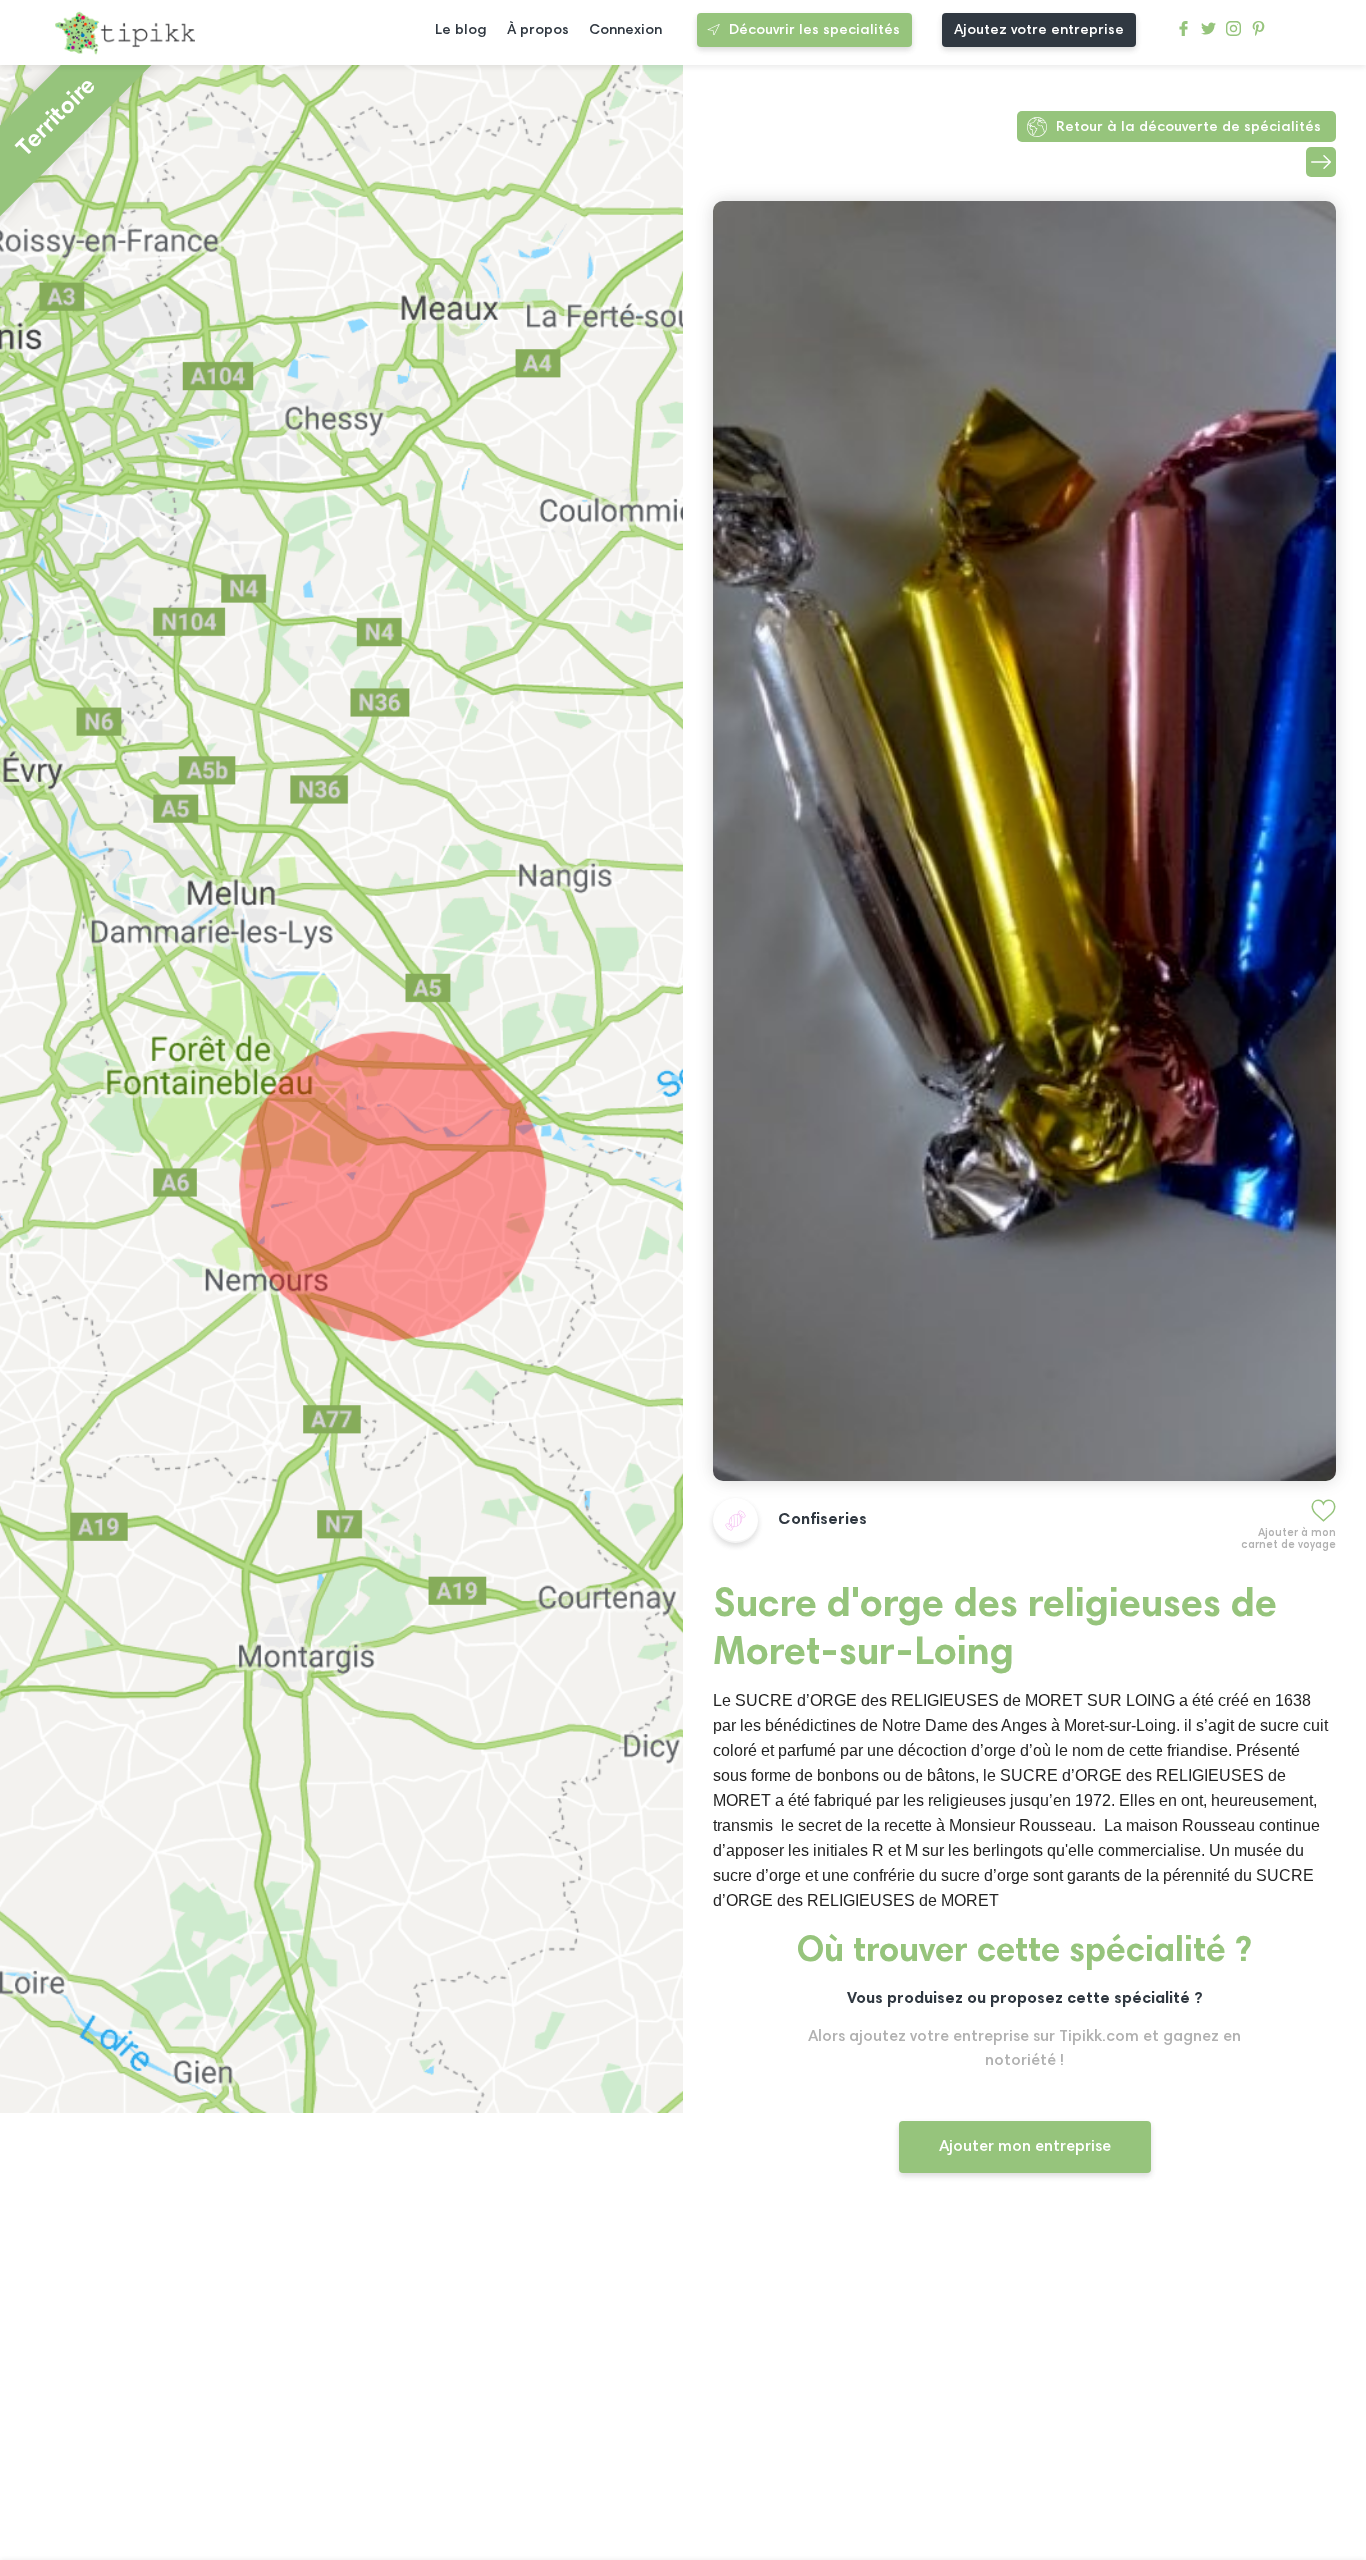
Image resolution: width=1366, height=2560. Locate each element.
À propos (538, 30)
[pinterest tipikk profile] (1258, 33)
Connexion (625, 30)
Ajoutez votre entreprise (1039, 30)
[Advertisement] (1024, 2385)
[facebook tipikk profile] (1183, 33)
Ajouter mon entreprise (1025, 2147)
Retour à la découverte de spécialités (1188, 127)
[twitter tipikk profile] (1208, 33)
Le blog (461, 30)
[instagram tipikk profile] (1233, 33)
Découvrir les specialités (814, 30)
